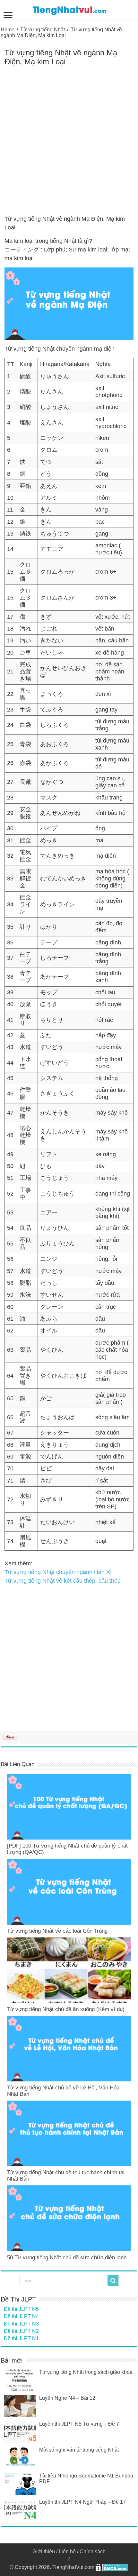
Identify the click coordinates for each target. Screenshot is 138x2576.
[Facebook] (69, 2559)
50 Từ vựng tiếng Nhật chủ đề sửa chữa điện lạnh (67, 2258)
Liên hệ (67, 2552)
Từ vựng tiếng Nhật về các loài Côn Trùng (57, 1931)
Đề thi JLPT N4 (21, 2316)
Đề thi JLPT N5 (21, 2309)
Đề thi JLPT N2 (21, 2331)
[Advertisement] (69, 143)
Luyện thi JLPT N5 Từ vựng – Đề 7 (79, 2424)
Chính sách (93, 2552)
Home (8, 30)
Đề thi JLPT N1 (21, 2338)
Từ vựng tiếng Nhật (43, 30)
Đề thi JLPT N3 (21, 2324)
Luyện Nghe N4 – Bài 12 (67, 2398)
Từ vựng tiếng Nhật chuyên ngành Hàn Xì (58, 1572)
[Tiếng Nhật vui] (69, 9)
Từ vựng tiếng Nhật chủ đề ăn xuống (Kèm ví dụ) (66, 2009)
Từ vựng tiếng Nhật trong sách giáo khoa (86, 2372)
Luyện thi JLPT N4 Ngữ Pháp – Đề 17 (82, 2502)
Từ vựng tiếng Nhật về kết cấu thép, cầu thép (63, 1581)
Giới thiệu (44, 2552)
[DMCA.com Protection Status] (112, 2567)
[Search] (113, 2281)
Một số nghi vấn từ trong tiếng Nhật (79, 2450)
